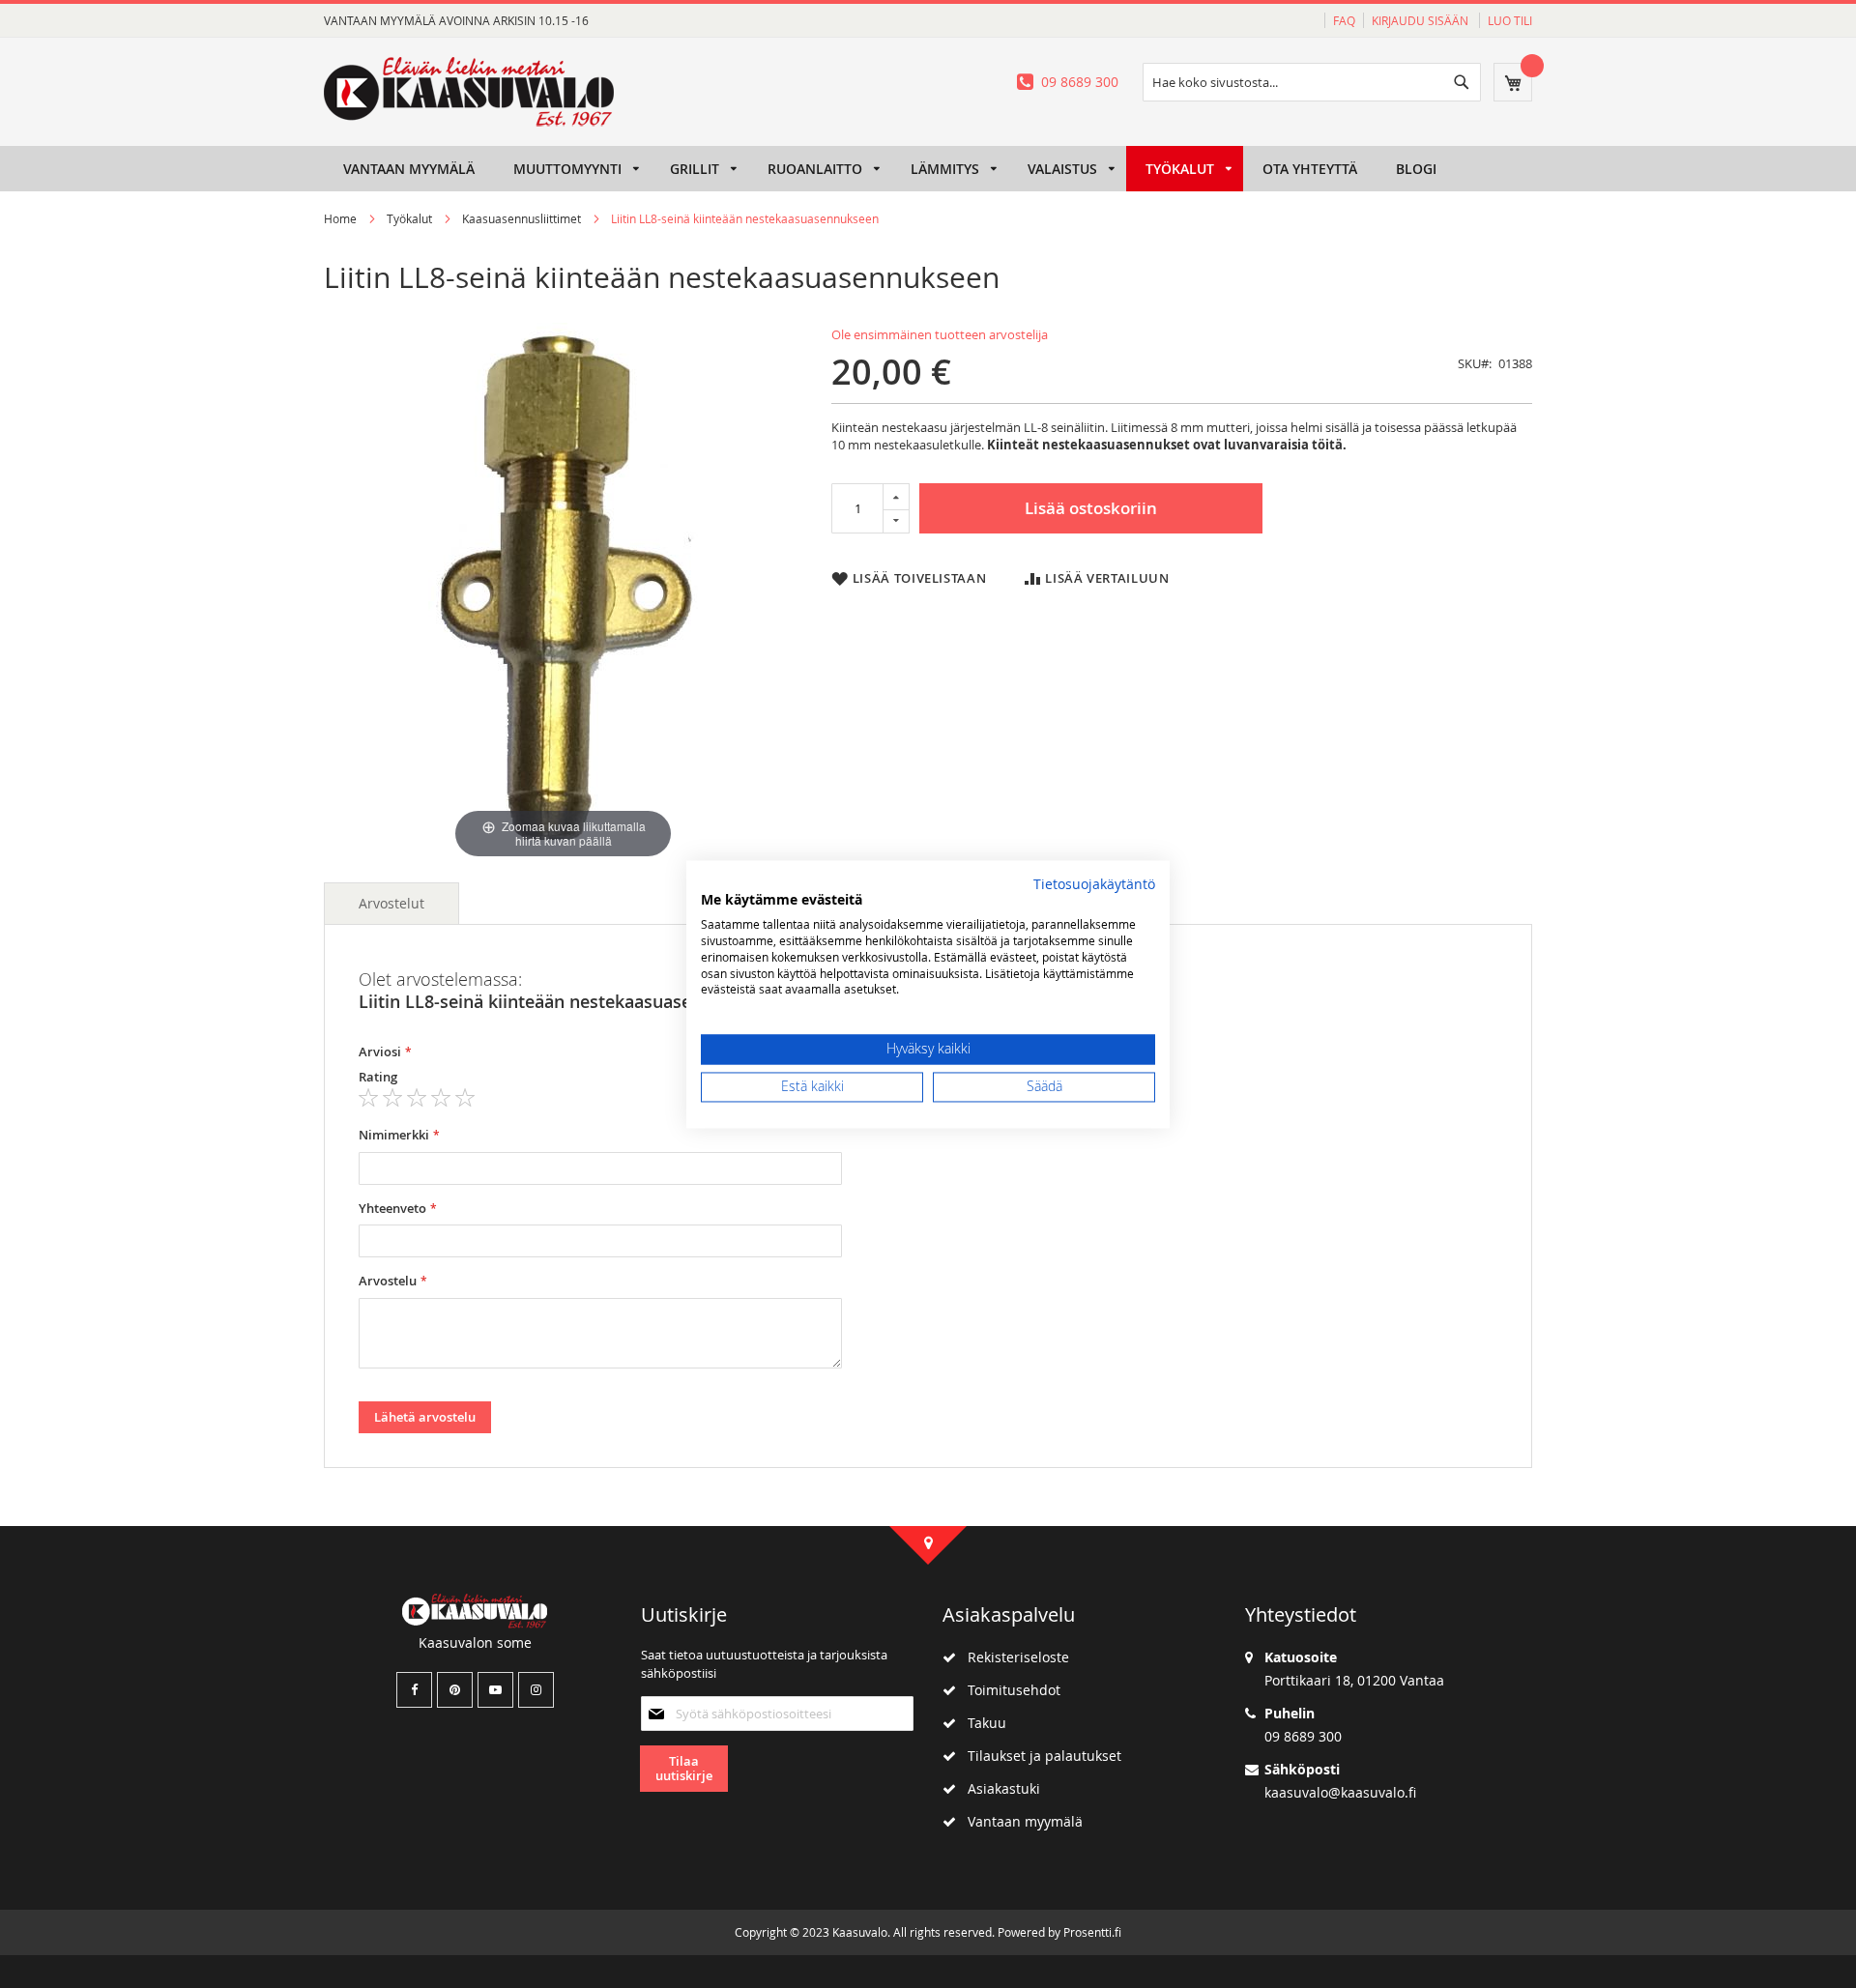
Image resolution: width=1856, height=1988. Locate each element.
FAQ (1344, 20)
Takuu (981, 1723)
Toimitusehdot (1008, 1690)
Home (340, 218)
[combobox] (1312, 82)
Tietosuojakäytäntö (1094, 884)
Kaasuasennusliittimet (522, 218)
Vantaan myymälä (1019, 1821)
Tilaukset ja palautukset (1039, 1756)
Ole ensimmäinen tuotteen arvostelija (940, 334)
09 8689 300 (1080, 82)
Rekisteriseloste (1013, 1657)
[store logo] (469, 92)
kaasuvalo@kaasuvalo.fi (1340, 1792)
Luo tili (1510, 20)
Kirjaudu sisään (1421, 20)
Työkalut (409, 218)
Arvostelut (391, 903)
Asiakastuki (998, 1788)
